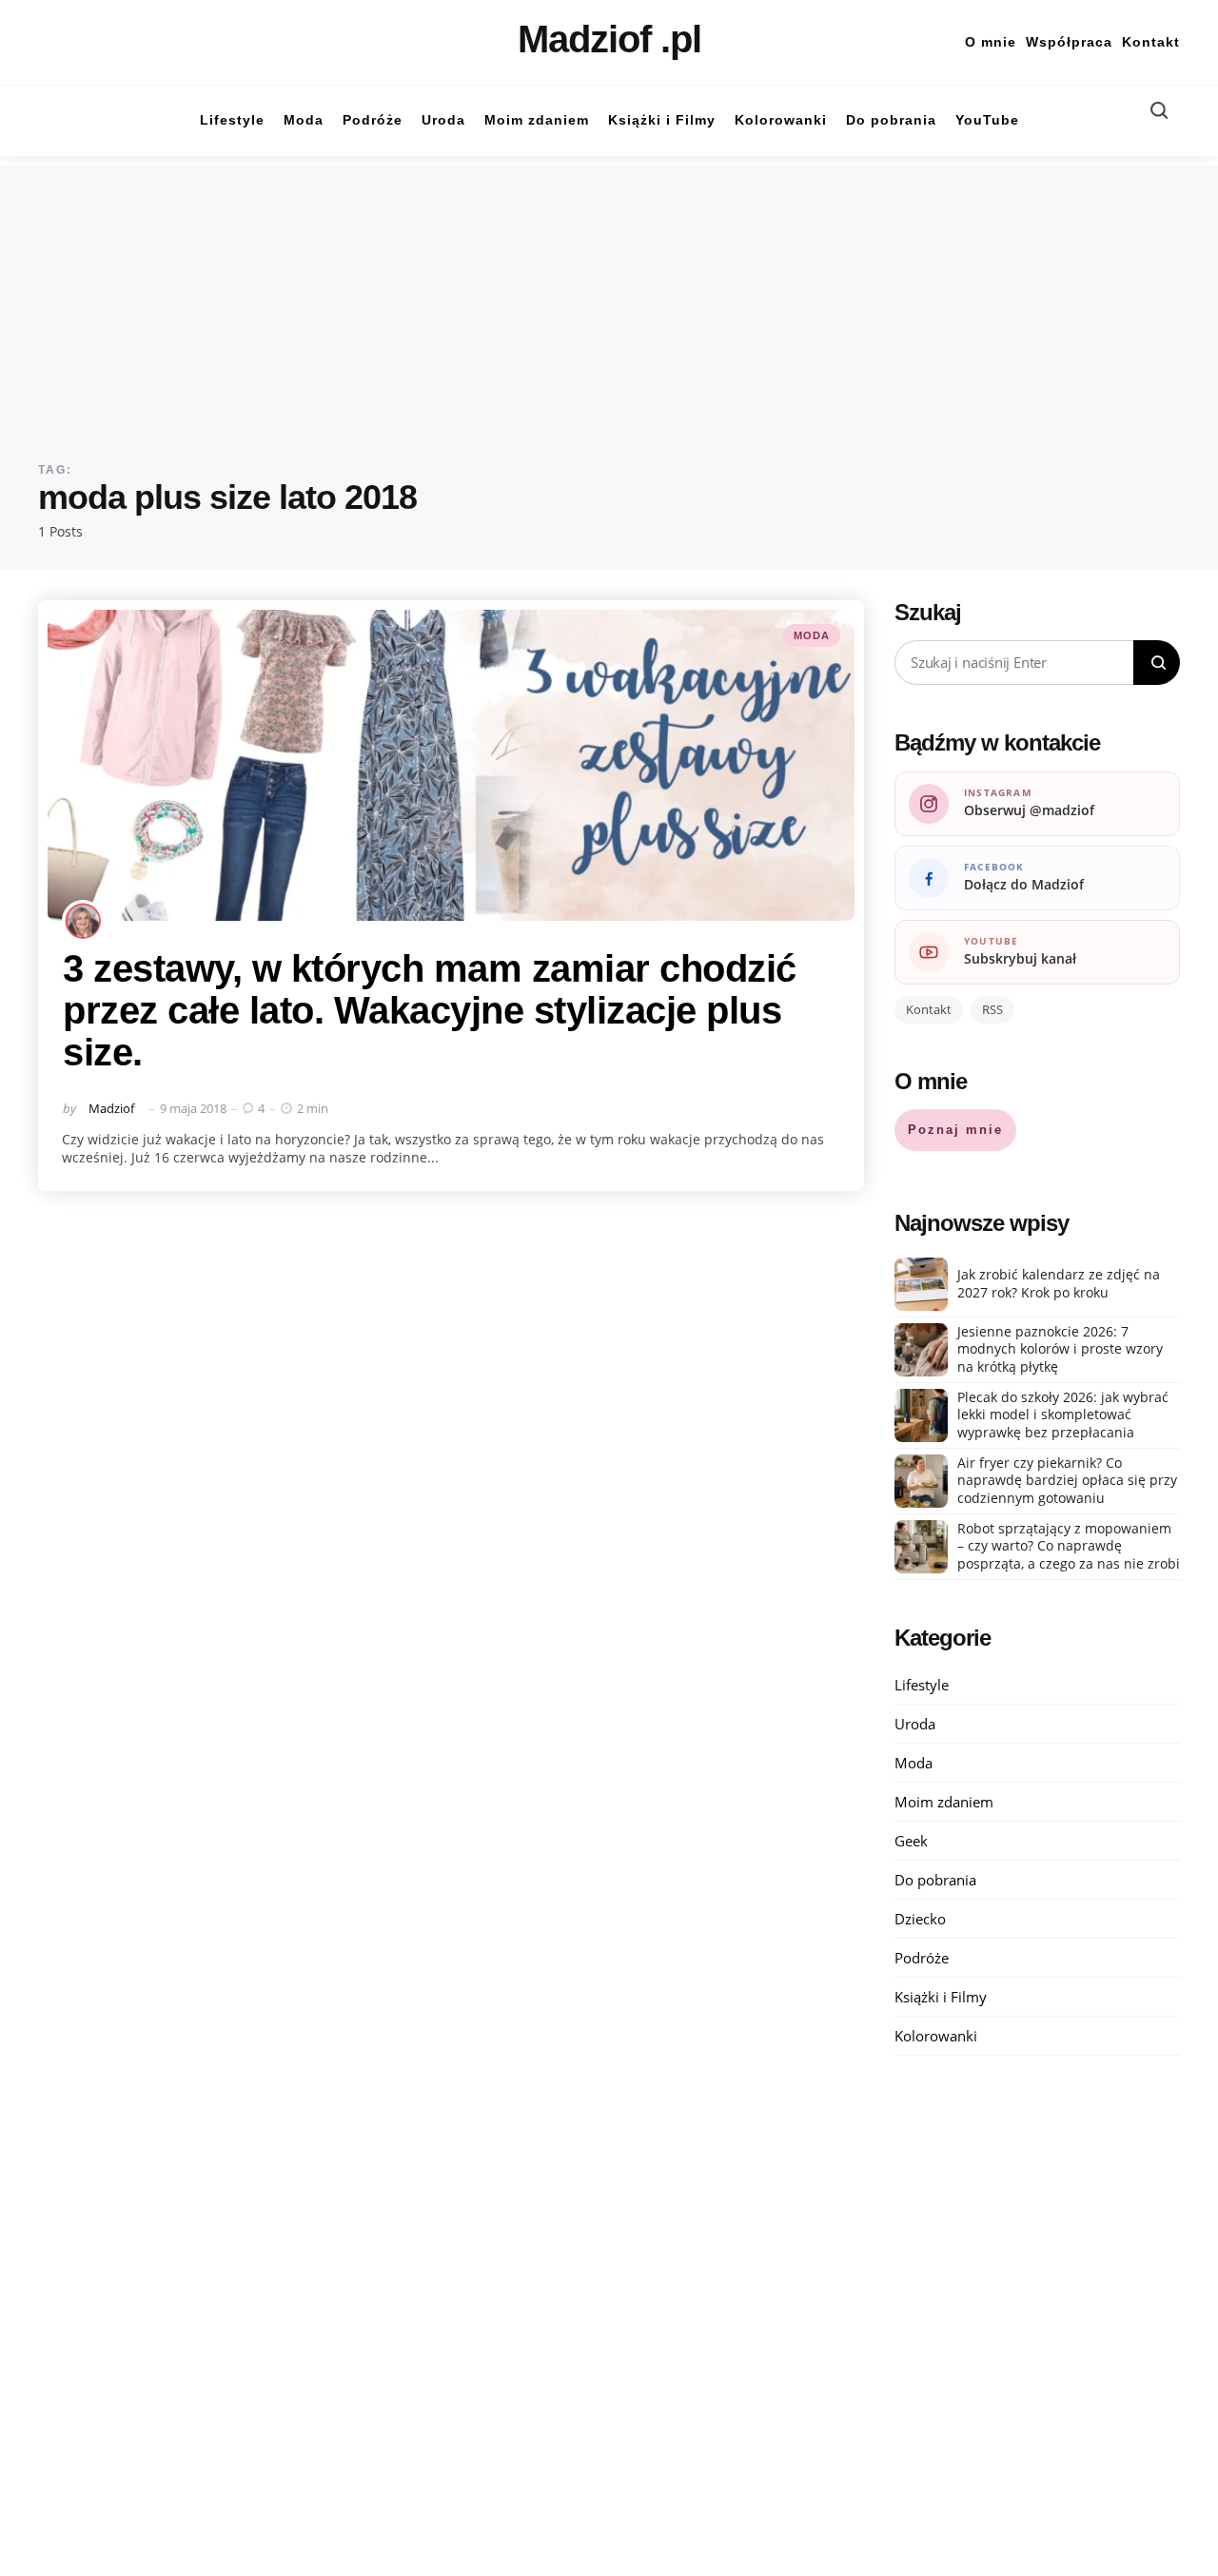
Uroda (915, 1724)
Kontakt (1151, 42)
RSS (992, 1009)
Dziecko (920, 1919)
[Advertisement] (609, 299)
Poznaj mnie (955, 1130)
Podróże (922, 1958)
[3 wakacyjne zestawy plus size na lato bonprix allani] (451, 766)
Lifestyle (922, 1685)
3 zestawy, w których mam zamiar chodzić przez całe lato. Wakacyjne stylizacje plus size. (430, 1010)
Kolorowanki (936, 2036)
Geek (911, 1841)
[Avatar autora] (83, 921)
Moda (812, 635)
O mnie (991, 42)
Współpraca (1069, 42)
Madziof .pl (609, 39)
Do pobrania (935, 1880)
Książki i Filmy (941, 1997)
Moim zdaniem (944, 1802)
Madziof (111, 1108)
